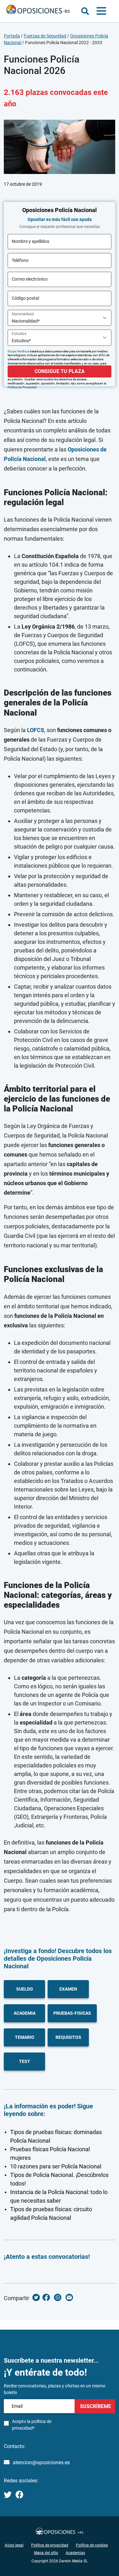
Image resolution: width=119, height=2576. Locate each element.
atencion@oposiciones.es (41, 2463)
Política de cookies (92, 2545)
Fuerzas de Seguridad (45, 36)
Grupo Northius (18, 351)
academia (25, 2013)
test (25, 2061)
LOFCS (36, 730)
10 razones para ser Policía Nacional (56, 2166)
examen (68, 1989)
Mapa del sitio (46, 2553)
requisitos (68, 2037)
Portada (12, 36)
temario (25, 2037)
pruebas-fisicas (72, 2013)
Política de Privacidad (22, 387)
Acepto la (32, 2425)
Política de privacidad (50, 2545)
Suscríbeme (95, 2406)
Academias (75, 2553)
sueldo (25, 1989)
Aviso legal (14, 2545)
